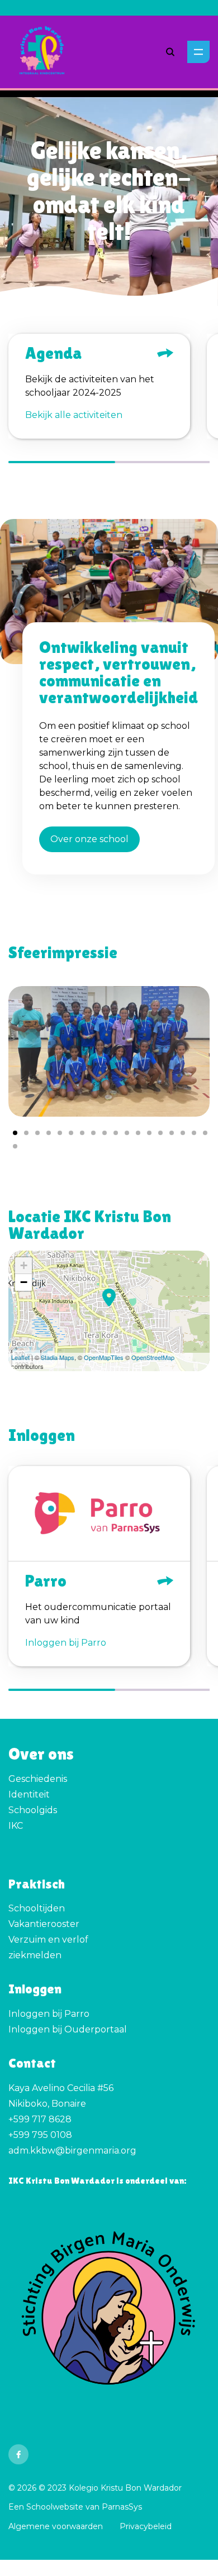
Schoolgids (33, 1810)
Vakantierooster (44, 1924)
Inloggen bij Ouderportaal (68, 2029)
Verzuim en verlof (48, 1940)
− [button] (24, 1282)
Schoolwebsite (55, 2507)
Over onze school (89, 839)
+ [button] (24, 1265)
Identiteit (29, 1794)
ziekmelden (35, 1955)
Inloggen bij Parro (49, 2014)
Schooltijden (37, 1908)
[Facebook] (18, 2454)
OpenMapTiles (104, 1357)
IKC (16, 1826)
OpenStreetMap (153, 1357)
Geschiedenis (38, 1779)
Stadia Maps (58, 1357)
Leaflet (20, 1357)
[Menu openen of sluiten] (198, 52)
